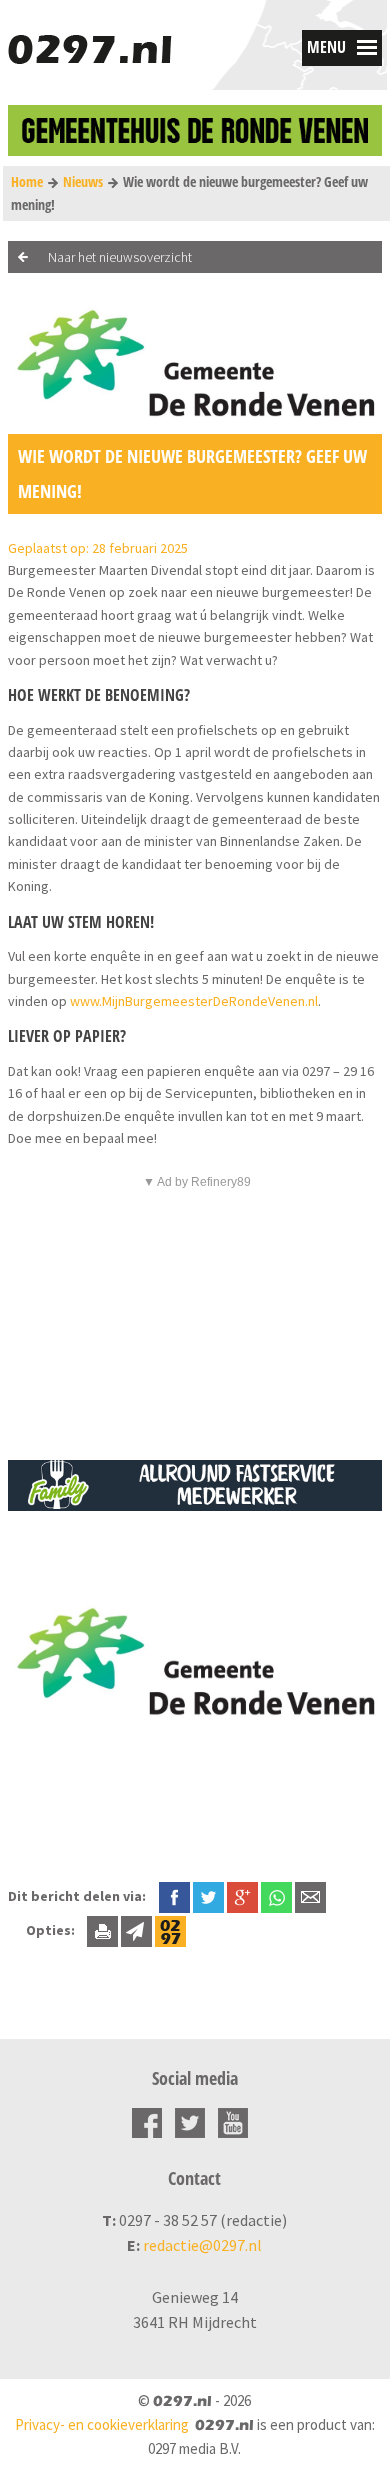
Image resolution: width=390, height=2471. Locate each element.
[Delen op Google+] (242, 1896)
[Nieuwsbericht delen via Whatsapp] (276, 1897)
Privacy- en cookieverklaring (102, 2424)
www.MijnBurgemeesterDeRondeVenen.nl (194, 1001)
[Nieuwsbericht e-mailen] (310, 1896)
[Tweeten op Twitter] (208, 1896)
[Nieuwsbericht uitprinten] (102, 1930)
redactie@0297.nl (202, 2245)
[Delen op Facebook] (174, 1896)
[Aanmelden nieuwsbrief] (136, 1930)
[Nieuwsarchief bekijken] (170, 1930)
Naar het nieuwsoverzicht (120, 257)
